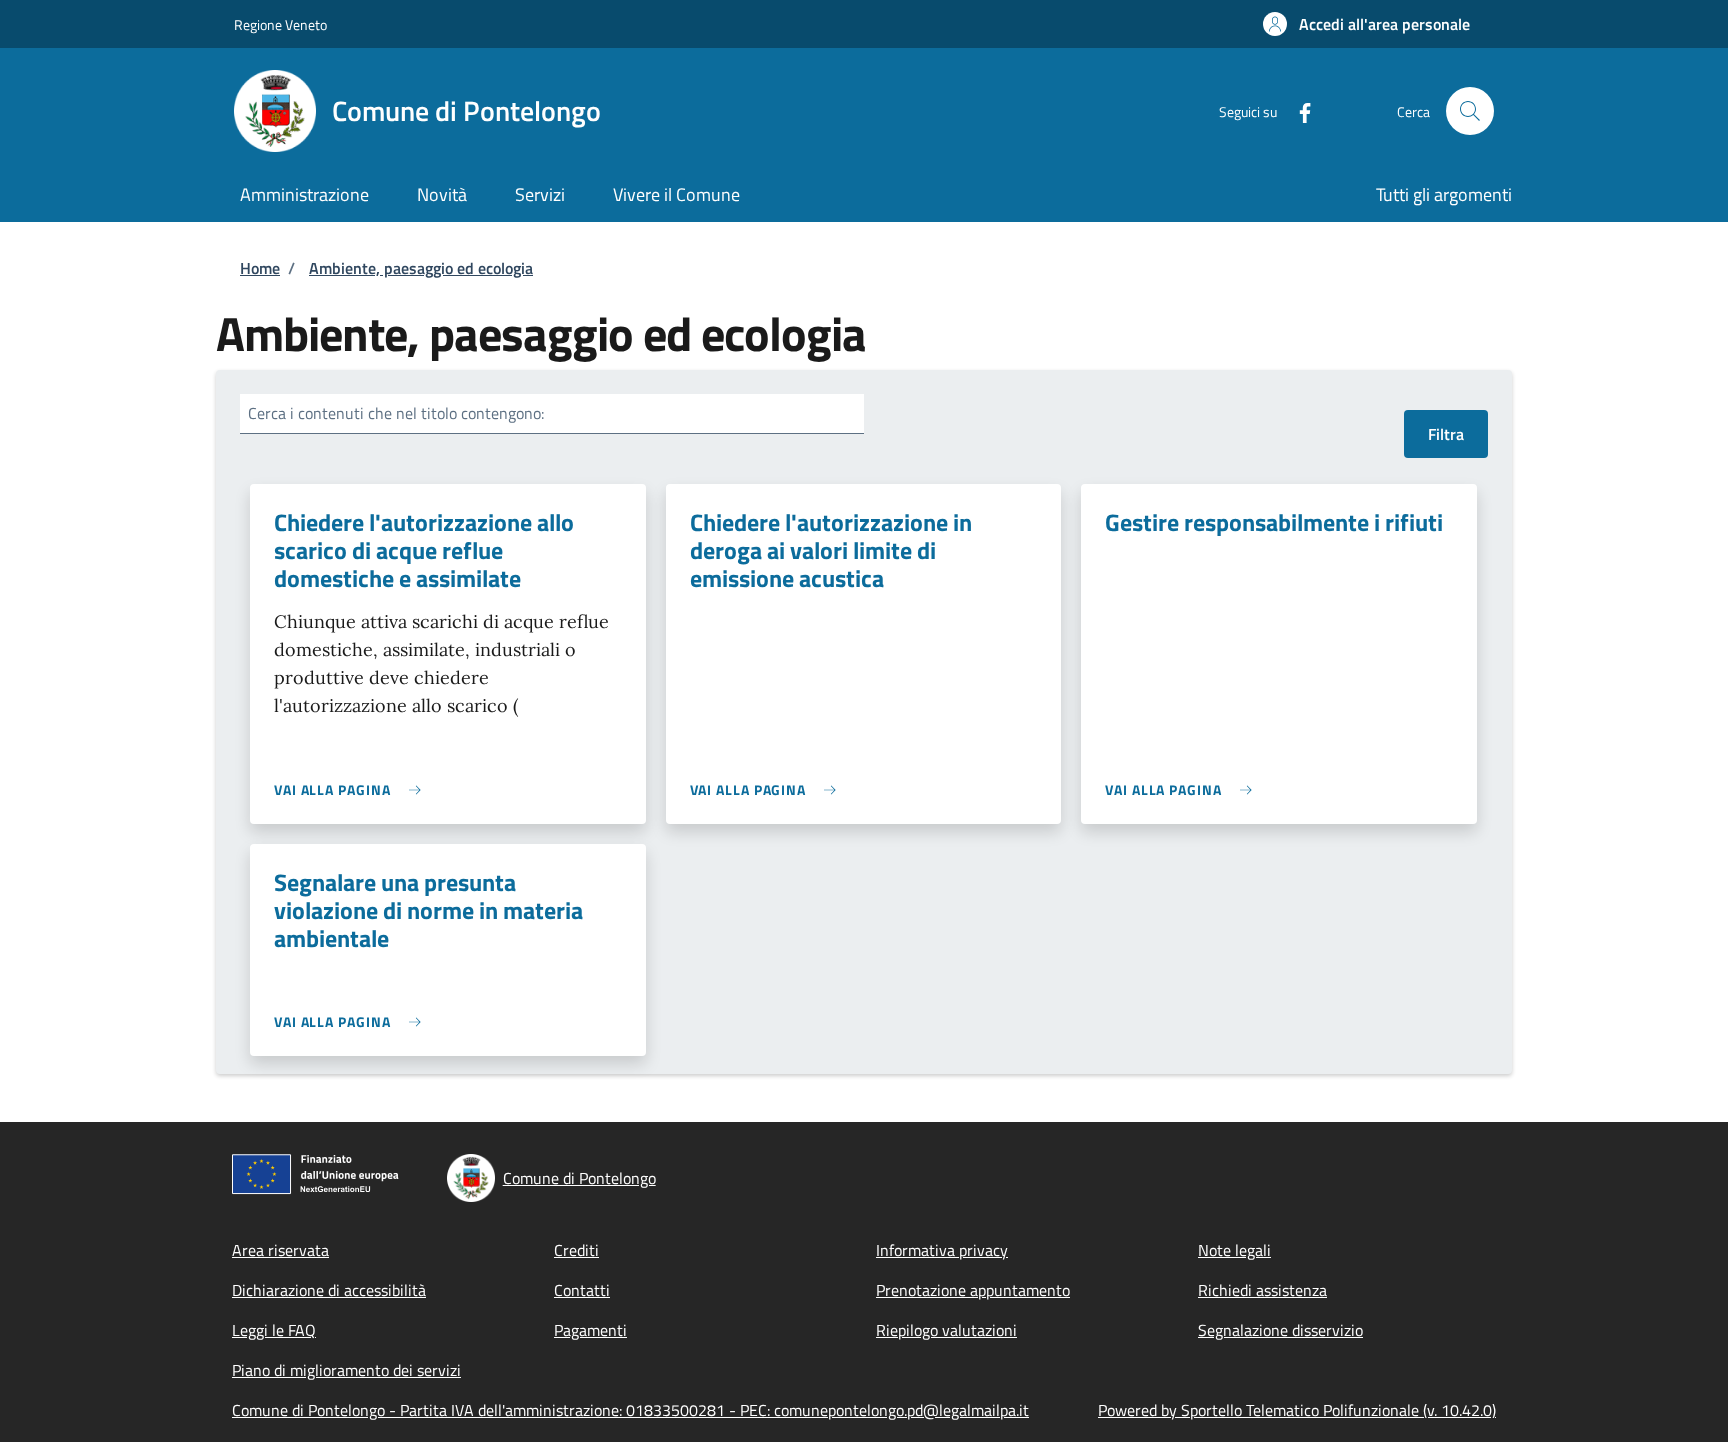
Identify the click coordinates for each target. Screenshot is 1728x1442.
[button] (1366, 24)
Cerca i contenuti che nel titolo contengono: (396, 413)
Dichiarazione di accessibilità (329, 1290)
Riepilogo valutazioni (946, 1330)
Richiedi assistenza (1262, 1290)
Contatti (582, 1290)
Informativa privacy (942, 1250)
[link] (352, 789)
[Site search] (1470, 111)
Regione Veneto (280, 24)
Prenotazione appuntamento (973, 1290)
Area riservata (280, 1250)
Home (260, 268)
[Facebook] (1297, 110)
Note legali (1234, 1250)
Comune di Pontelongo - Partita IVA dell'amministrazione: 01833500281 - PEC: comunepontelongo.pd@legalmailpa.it (630, 1410)
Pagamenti (590, 1330)
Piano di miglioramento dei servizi (346, 1370)
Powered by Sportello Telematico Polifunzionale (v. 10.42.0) (1297, 1410)
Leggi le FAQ (274, 1330)
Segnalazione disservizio (1280, 1330)
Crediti (576, 1250)
